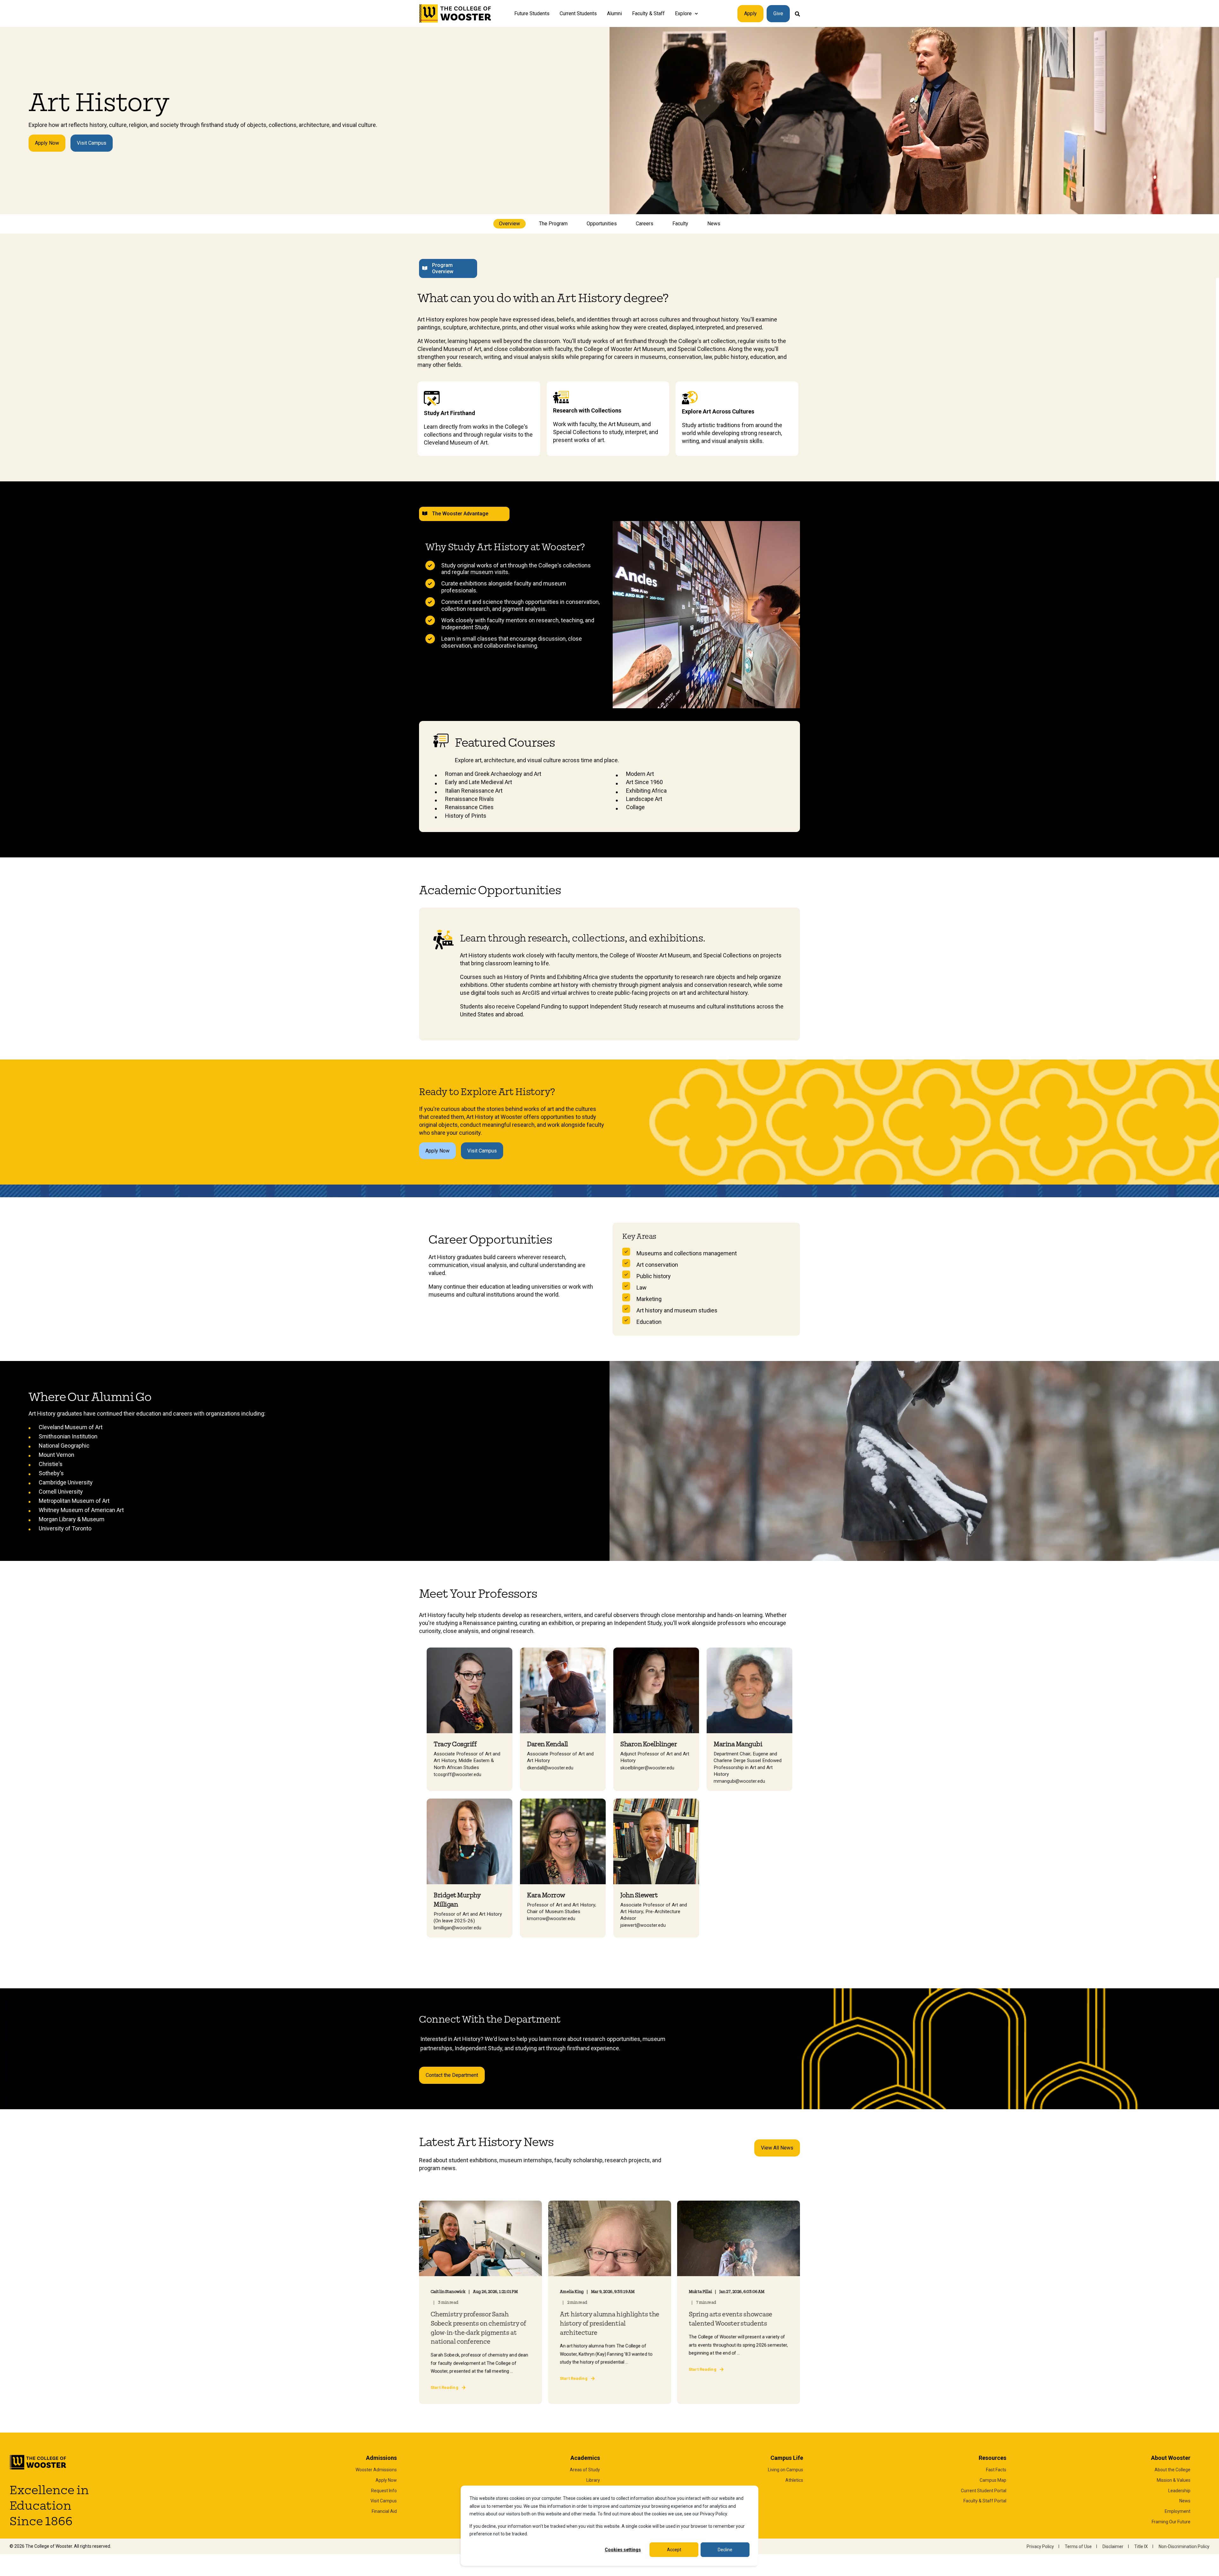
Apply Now (47, 143)
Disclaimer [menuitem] (1113, 2546)
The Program (553, 224)
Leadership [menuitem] (1179, 2491)
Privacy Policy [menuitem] (1040, 2546)
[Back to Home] (455, 14)
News (714, 224)
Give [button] (778, 13)
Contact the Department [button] (452, 2075)
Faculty (680, 224)
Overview (510, 224)
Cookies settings (623, 2550)
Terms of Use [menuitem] (1078, 2546)
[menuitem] (696, 14)
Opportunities (602, 224)
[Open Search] (797, 13)
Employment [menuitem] (1178, 2511)
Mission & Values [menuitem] (1174, 2480)
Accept (674, 2550)
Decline (725, 2550)
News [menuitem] (1185, 2501)
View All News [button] (777, 2148)
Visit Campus (92, 143)
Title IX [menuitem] (1141, 2546)
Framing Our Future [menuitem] (1171, 2522)
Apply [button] (750, 13)
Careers (645, 224)
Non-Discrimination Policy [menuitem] (1184, 2546)
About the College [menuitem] (1172, 2470)
